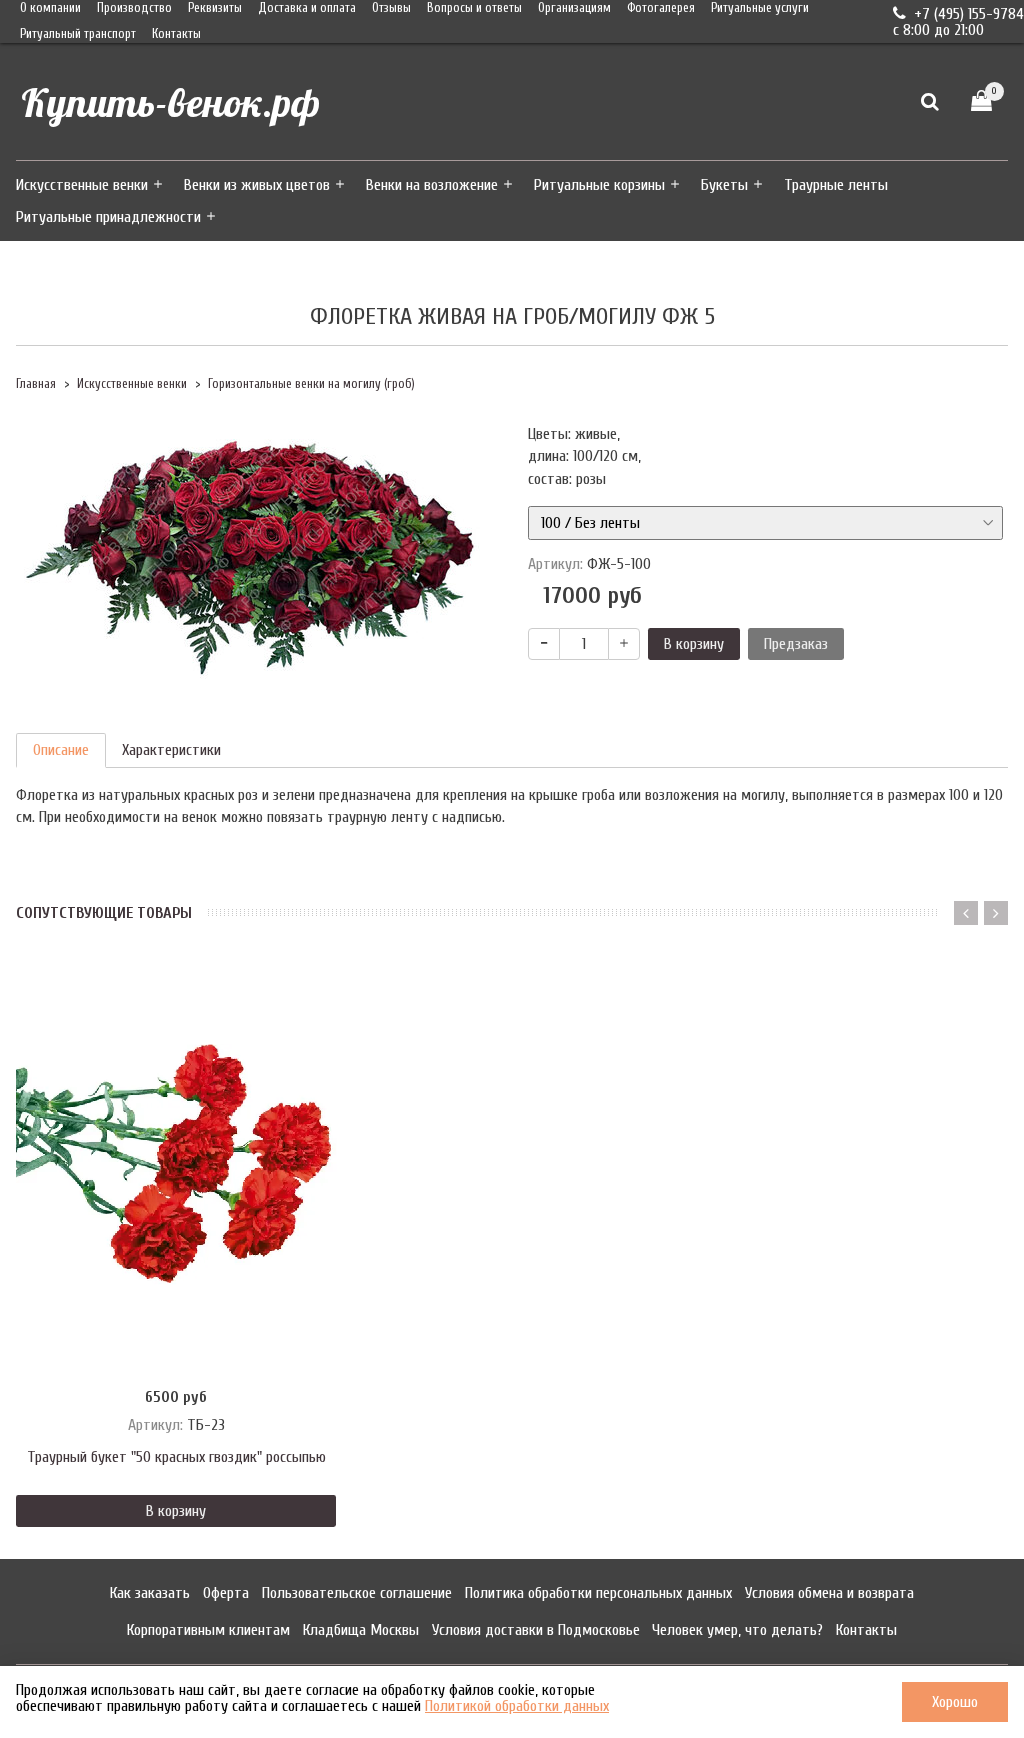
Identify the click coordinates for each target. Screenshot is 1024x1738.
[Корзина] (981, 101)
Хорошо (955, 1702)
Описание (61, 750)
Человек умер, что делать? (737, 1630)
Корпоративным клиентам (208, 1630)
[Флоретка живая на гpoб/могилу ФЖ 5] (256, 553)
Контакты (176, 34)
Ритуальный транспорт (78, 34)
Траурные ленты (836, 185)
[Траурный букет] (176, 1165)
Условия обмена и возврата (829, 1593)
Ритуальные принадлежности (108, 217)
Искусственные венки (82, 185)
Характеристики (171, 750)
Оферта (226, 1593)
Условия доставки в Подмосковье (536, 1630)
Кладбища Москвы (361, 1630)
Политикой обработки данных (517, 1706)
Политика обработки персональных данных (598, 1593)
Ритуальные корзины (599, 185)
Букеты (724, 185)
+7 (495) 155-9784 (967, 14)
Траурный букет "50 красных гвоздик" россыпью (176, 1457)
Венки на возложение (432, 185)
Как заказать (150, 1593)
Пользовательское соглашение (357, 1593)
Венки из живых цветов (257, 185)
